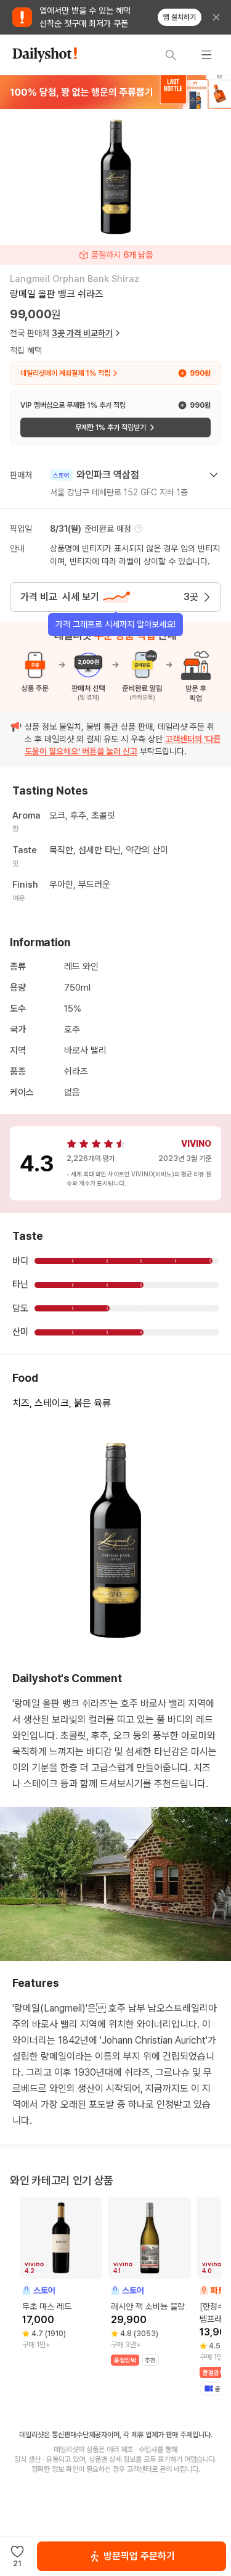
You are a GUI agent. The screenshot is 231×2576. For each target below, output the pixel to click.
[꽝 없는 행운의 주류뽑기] (115, 92)
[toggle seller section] (214, 475)
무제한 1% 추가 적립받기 (111, 427)
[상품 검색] (171, 55)
